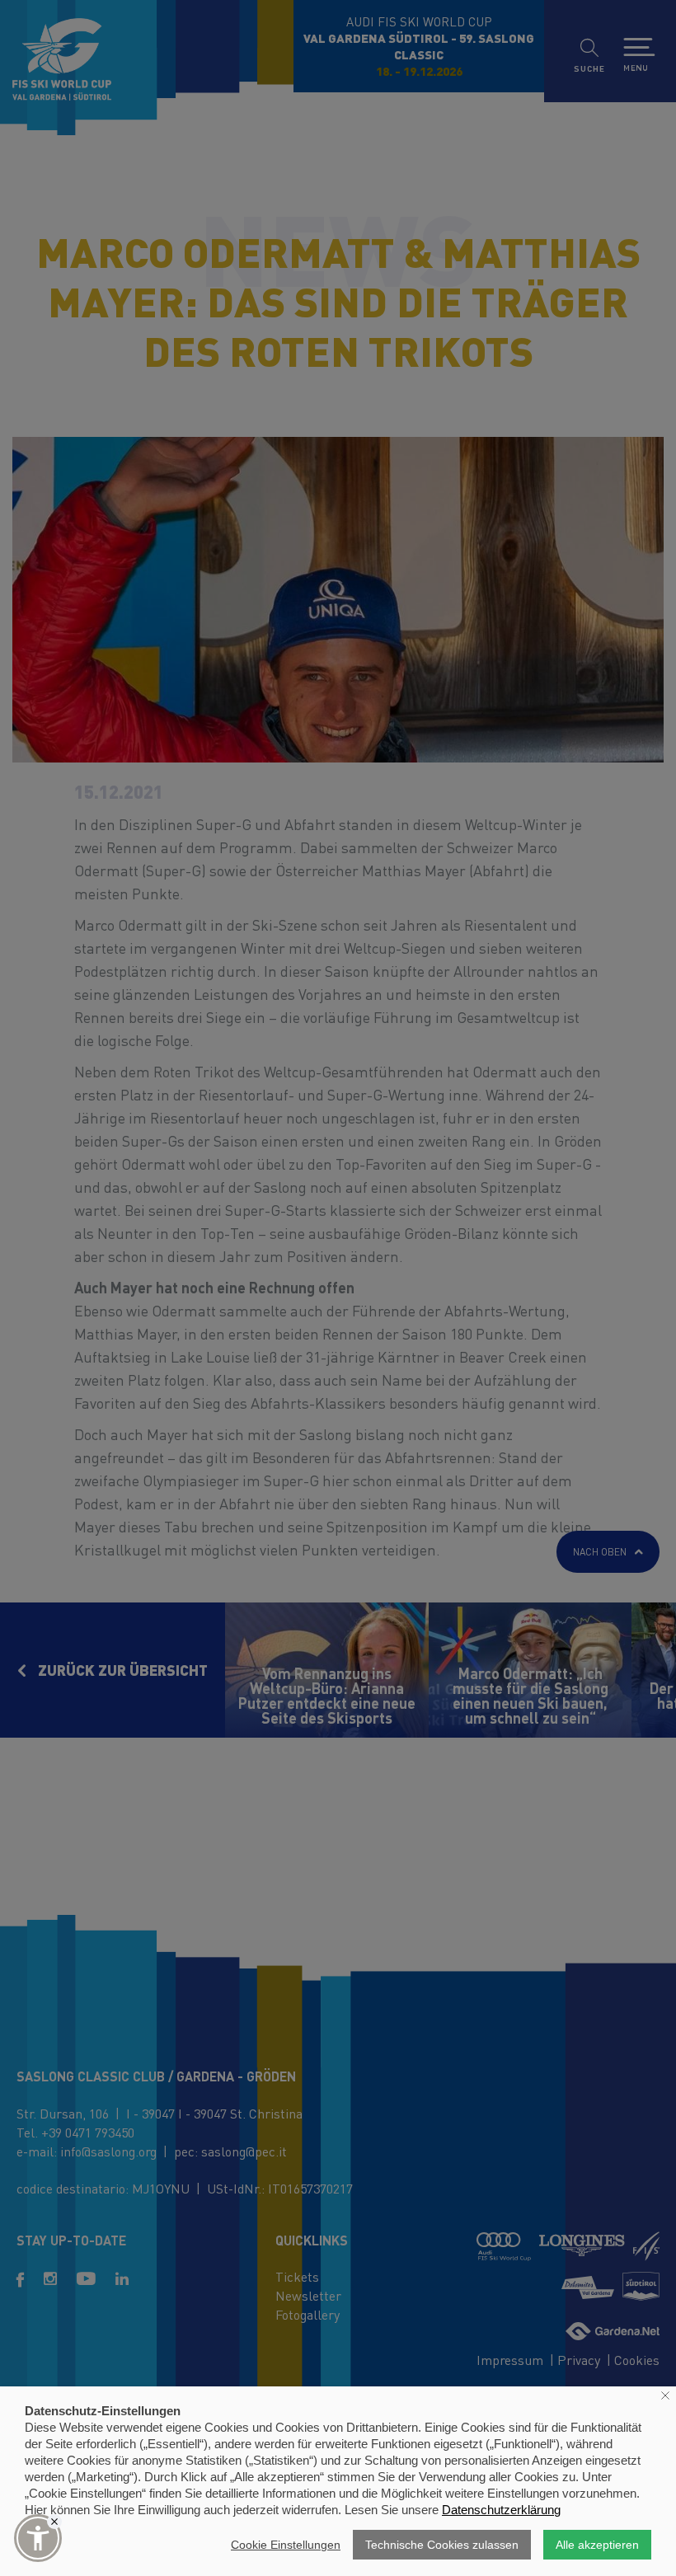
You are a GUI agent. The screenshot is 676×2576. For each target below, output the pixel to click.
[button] (38, 2538)
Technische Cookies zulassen (442, 2545)
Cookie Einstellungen (286, 2545)
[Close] (54, 2522)
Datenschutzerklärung (501, 2510)
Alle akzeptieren (597, 2545)
